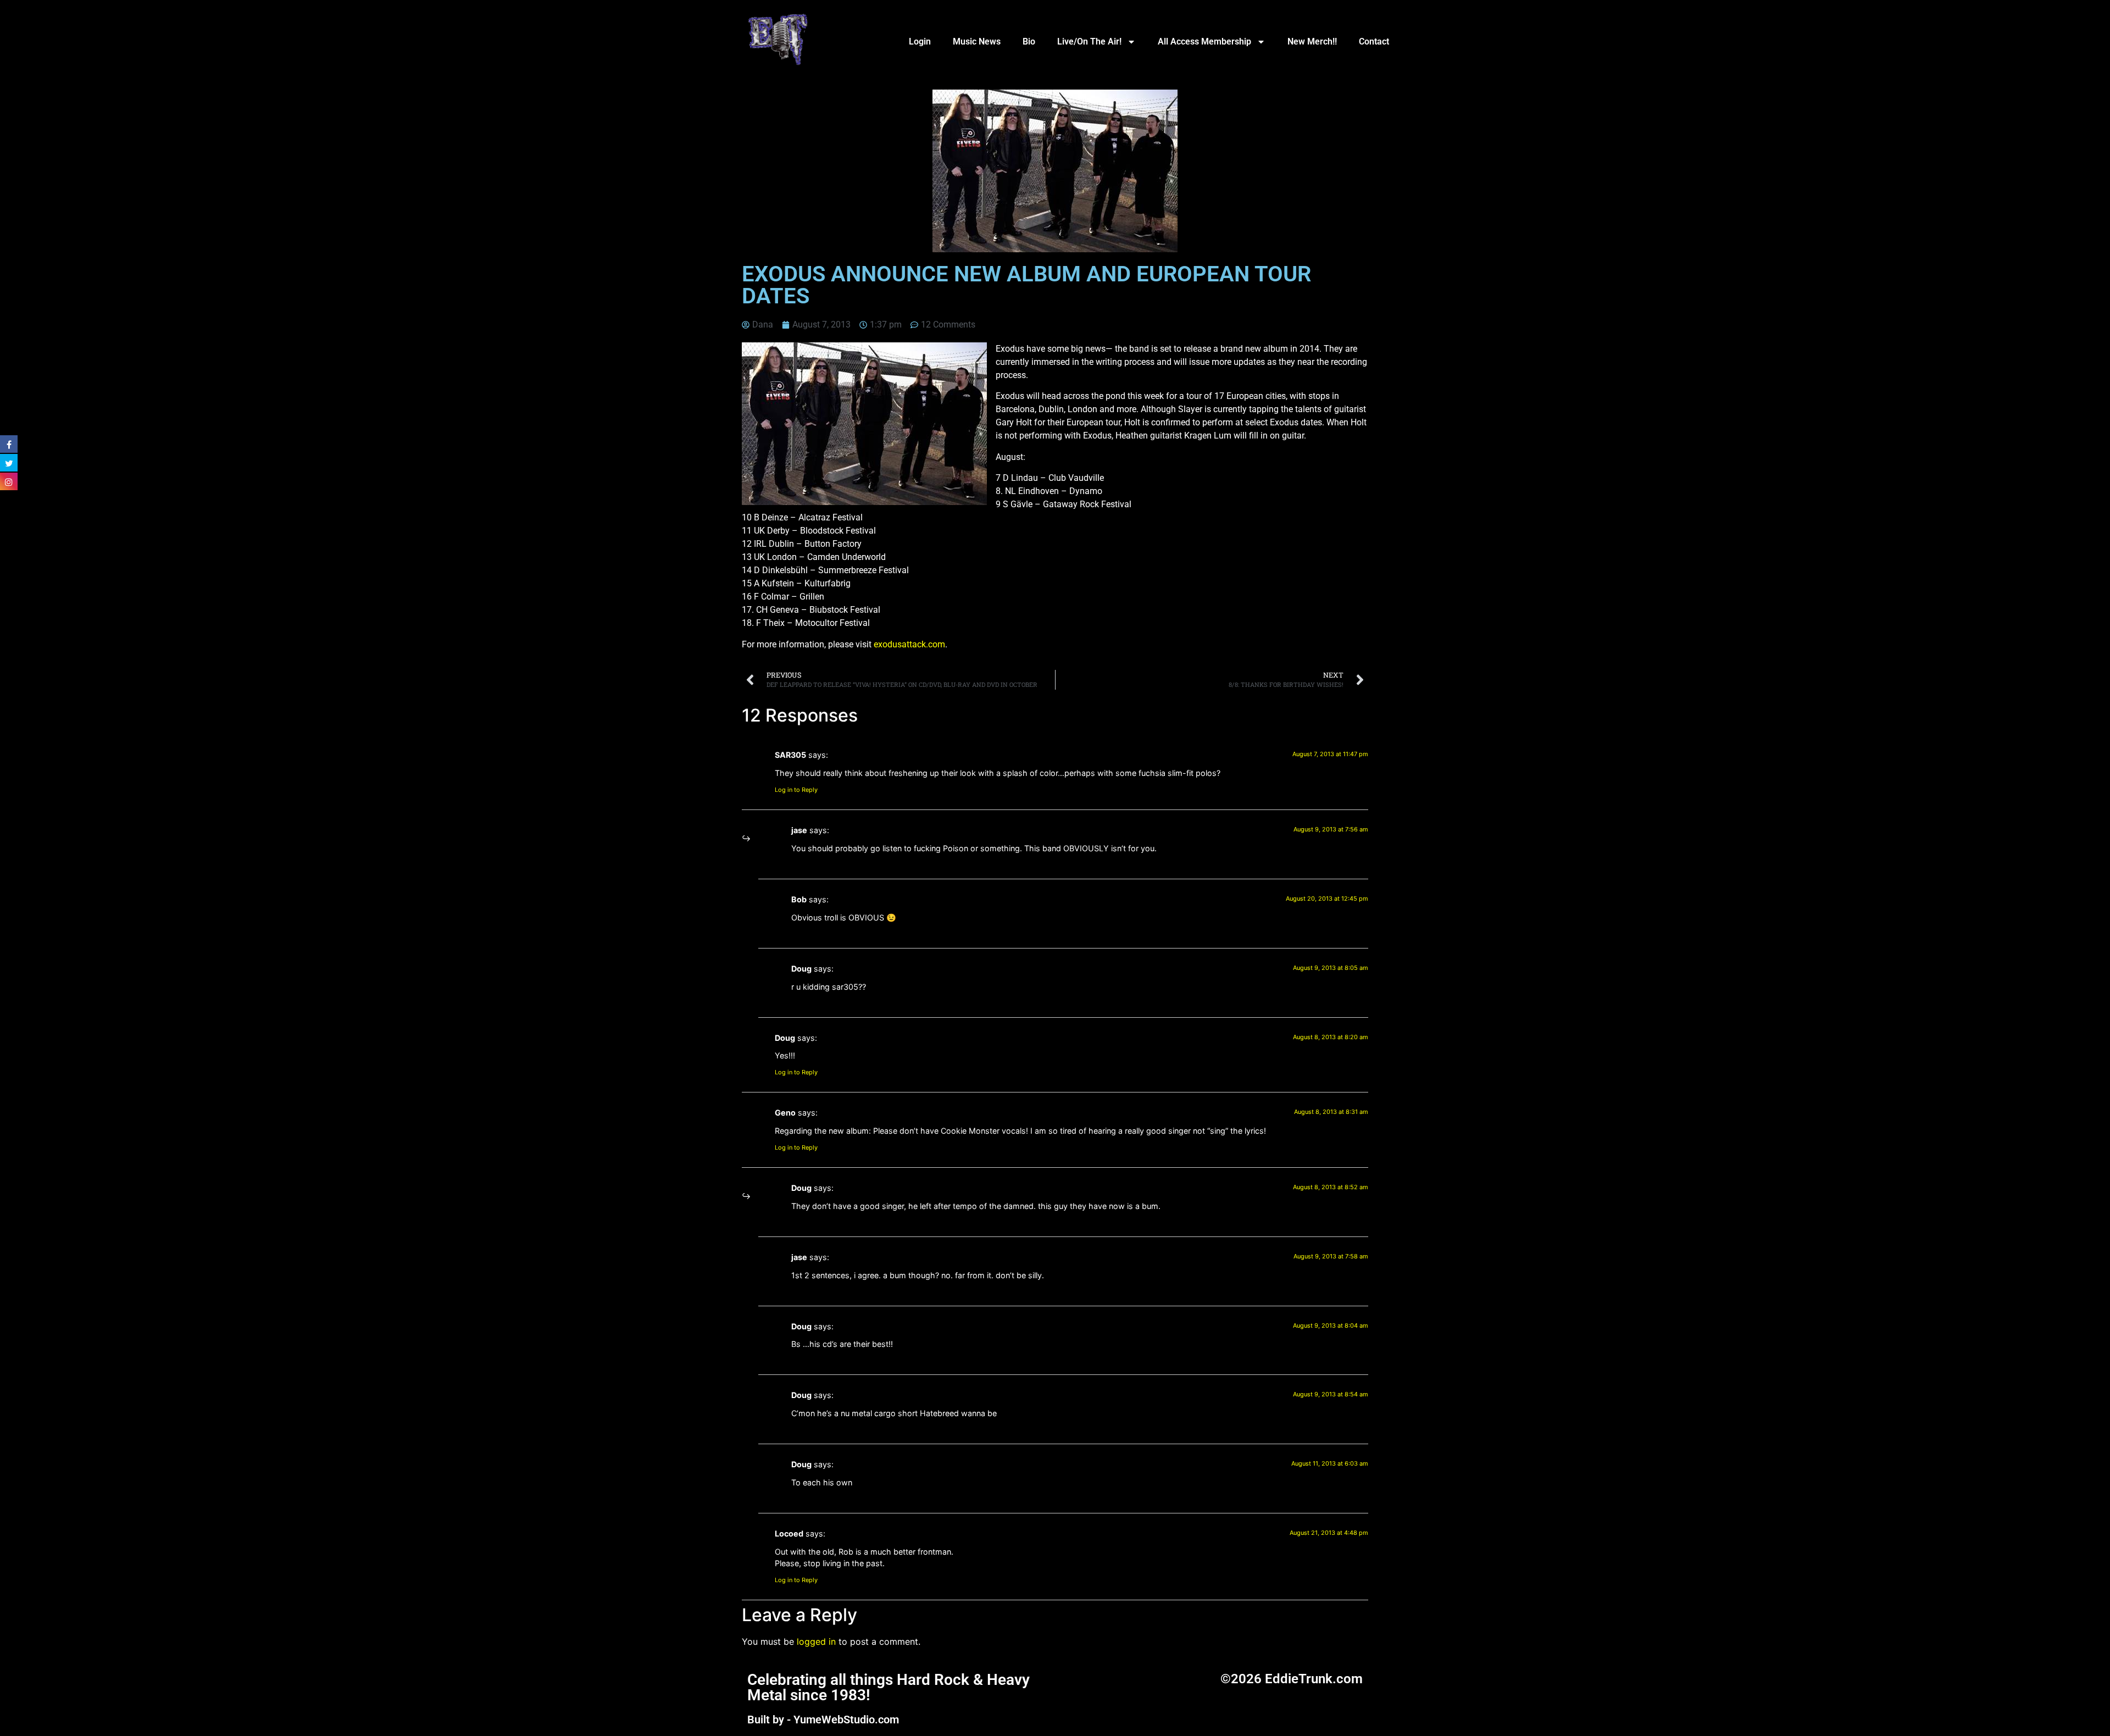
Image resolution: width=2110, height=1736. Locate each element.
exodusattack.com (909, 644)
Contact (1374, 41)
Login (920, 41)
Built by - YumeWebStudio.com (823, 1720)
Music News (977, 41)
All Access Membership (1204, 41)
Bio (1029, 41)
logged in (816, 1641)
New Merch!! (1312, 41)
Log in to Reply (796, 790)
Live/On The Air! (1089, 41)
